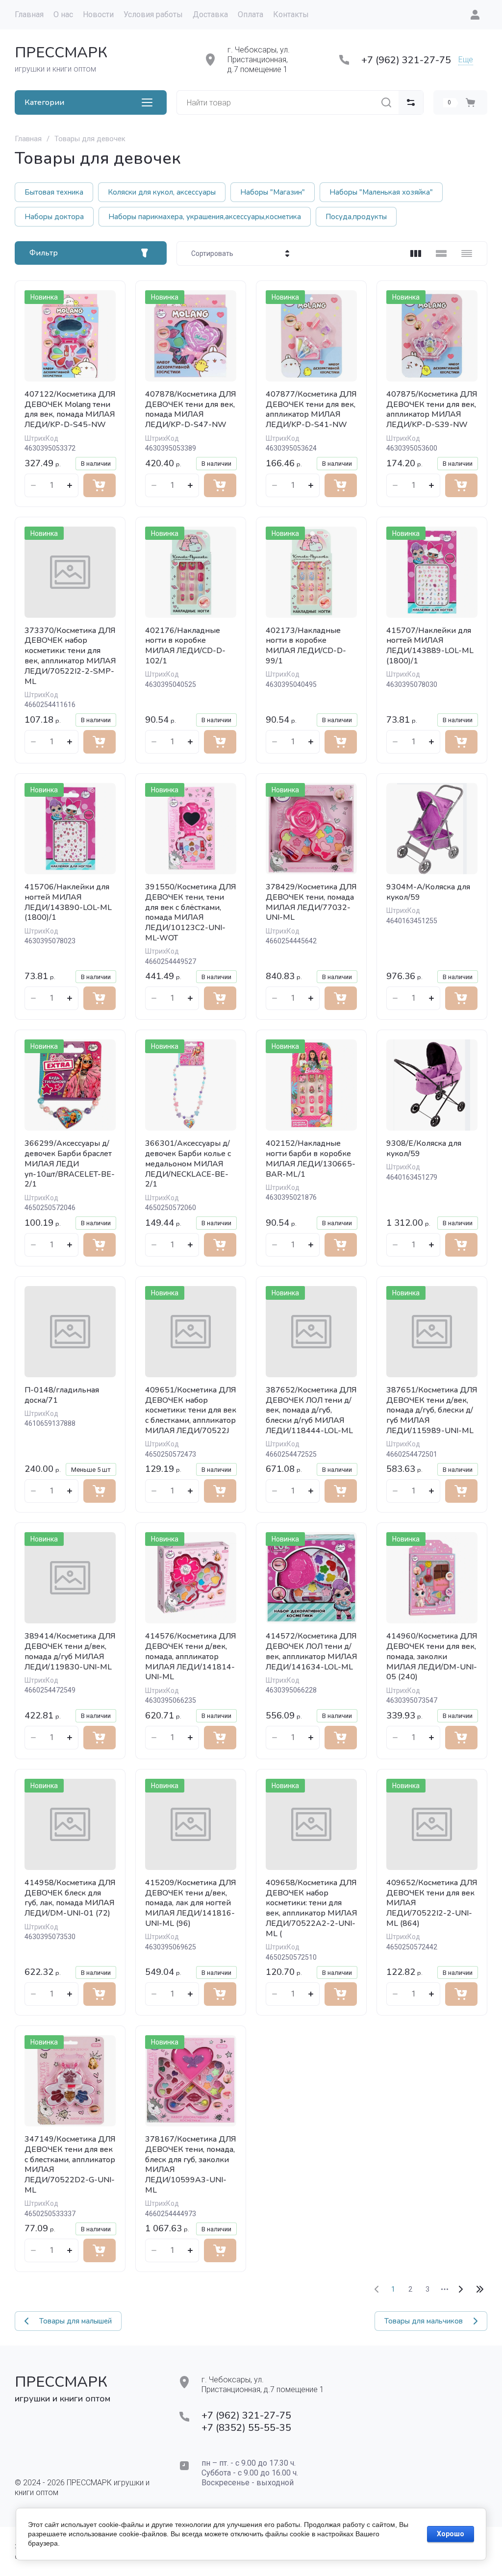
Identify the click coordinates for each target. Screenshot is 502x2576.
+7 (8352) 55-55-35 (246, 2428)
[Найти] (386, 102)
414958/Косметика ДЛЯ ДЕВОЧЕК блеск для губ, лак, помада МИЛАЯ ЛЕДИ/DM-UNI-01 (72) (70, 1898)
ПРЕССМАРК (61, 53)
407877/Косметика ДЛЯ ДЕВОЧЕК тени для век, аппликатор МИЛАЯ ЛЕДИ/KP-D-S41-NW (311, 409)
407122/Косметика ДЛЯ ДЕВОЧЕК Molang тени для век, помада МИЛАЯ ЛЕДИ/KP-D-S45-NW (70, 409)
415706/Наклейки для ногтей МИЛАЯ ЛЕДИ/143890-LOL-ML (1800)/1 (68, 902)
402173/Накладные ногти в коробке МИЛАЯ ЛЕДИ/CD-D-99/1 (306, 646)
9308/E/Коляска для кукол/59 (424, 1149)
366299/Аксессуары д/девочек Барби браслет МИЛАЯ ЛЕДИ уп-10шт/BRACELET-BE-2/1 (70, 1164)
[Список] (441, 253)
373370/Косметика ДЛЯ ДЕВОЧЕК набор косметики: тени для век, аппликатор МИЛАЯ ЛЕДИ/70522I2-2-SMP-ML (70, 656)
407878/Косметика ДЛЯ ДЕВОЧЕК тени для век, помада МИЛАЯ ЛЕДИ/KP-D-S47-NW (190, 409)
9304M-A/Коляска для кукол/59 (428, 892)
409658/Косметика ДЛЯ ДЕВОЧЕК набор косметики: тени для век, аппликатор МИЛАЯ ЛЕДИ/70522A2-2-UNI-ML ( (311, 1908)
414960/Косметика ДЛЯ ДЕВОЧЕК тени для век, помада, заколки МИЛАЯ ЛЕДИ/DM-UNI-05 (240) (432, 1656)
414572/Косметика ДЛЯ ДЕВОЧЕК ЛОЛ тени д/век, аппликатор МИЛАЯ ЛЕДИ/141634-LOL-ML (311, 1651)
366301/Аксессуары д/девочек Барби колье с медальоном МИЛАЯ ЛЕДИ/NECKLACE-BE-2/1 (188, 1164)
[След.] (460, 2289)
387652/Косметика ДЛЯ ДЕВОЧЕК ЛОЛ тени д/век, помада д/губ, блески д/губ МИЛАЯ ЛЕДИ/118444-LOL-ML (311, 1410)
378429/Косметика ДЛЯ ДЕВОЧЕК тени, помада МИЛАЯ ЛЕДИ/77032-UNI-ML (311, 902)
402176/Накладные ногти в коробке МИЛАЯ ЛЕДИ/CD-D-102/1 (185, 646)
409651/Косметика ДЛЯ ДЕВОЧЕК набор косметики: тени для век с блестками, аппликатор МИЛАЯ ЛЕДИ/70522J (191, 1410)
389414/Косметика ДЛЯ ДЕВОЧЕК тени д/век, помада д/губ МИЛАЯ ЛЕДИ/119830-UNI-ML (70, 1651)
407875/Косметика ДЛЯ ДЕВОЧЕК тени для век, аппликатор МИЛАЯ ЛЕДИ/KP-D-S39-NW (432, 409)
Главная (28, 139)
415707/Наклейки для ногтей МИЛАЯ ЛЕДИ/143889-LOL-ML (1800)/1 (430, 646)
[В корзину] (100, 485)
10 (480, 2289)
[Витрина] (416, 253)
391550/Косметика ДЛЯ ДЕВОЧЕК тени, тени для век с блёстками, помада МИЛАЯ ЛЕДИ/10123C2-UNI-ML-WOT (190, 912)
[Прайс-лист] (467, 253)
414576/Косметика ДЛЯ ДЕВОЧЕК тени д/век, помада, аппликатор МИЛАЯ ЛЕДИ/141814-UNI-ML (190, 1656)
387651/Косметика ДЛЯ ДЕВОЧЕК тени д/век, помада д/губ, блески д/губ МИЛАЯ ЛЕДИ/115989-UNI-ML (432, 1410)
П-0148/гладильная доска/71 (62, 1395)
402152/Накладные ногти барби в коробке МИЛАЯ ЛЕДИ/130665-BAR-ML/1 (311, 1159)
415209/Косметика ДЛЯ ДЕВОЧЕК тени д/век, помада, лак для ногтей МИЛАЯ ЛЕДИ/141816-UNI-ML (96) (190, 1903)
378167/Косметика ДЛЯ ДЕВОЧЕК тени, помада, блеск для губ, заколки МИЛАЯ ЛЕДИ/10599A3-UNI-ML (190, 2165)
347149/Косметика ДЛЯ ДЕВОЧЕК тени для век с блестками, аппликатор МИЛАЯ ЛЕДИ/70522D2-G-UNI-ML (70, 2165)
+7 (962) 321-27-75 (406, 60)
